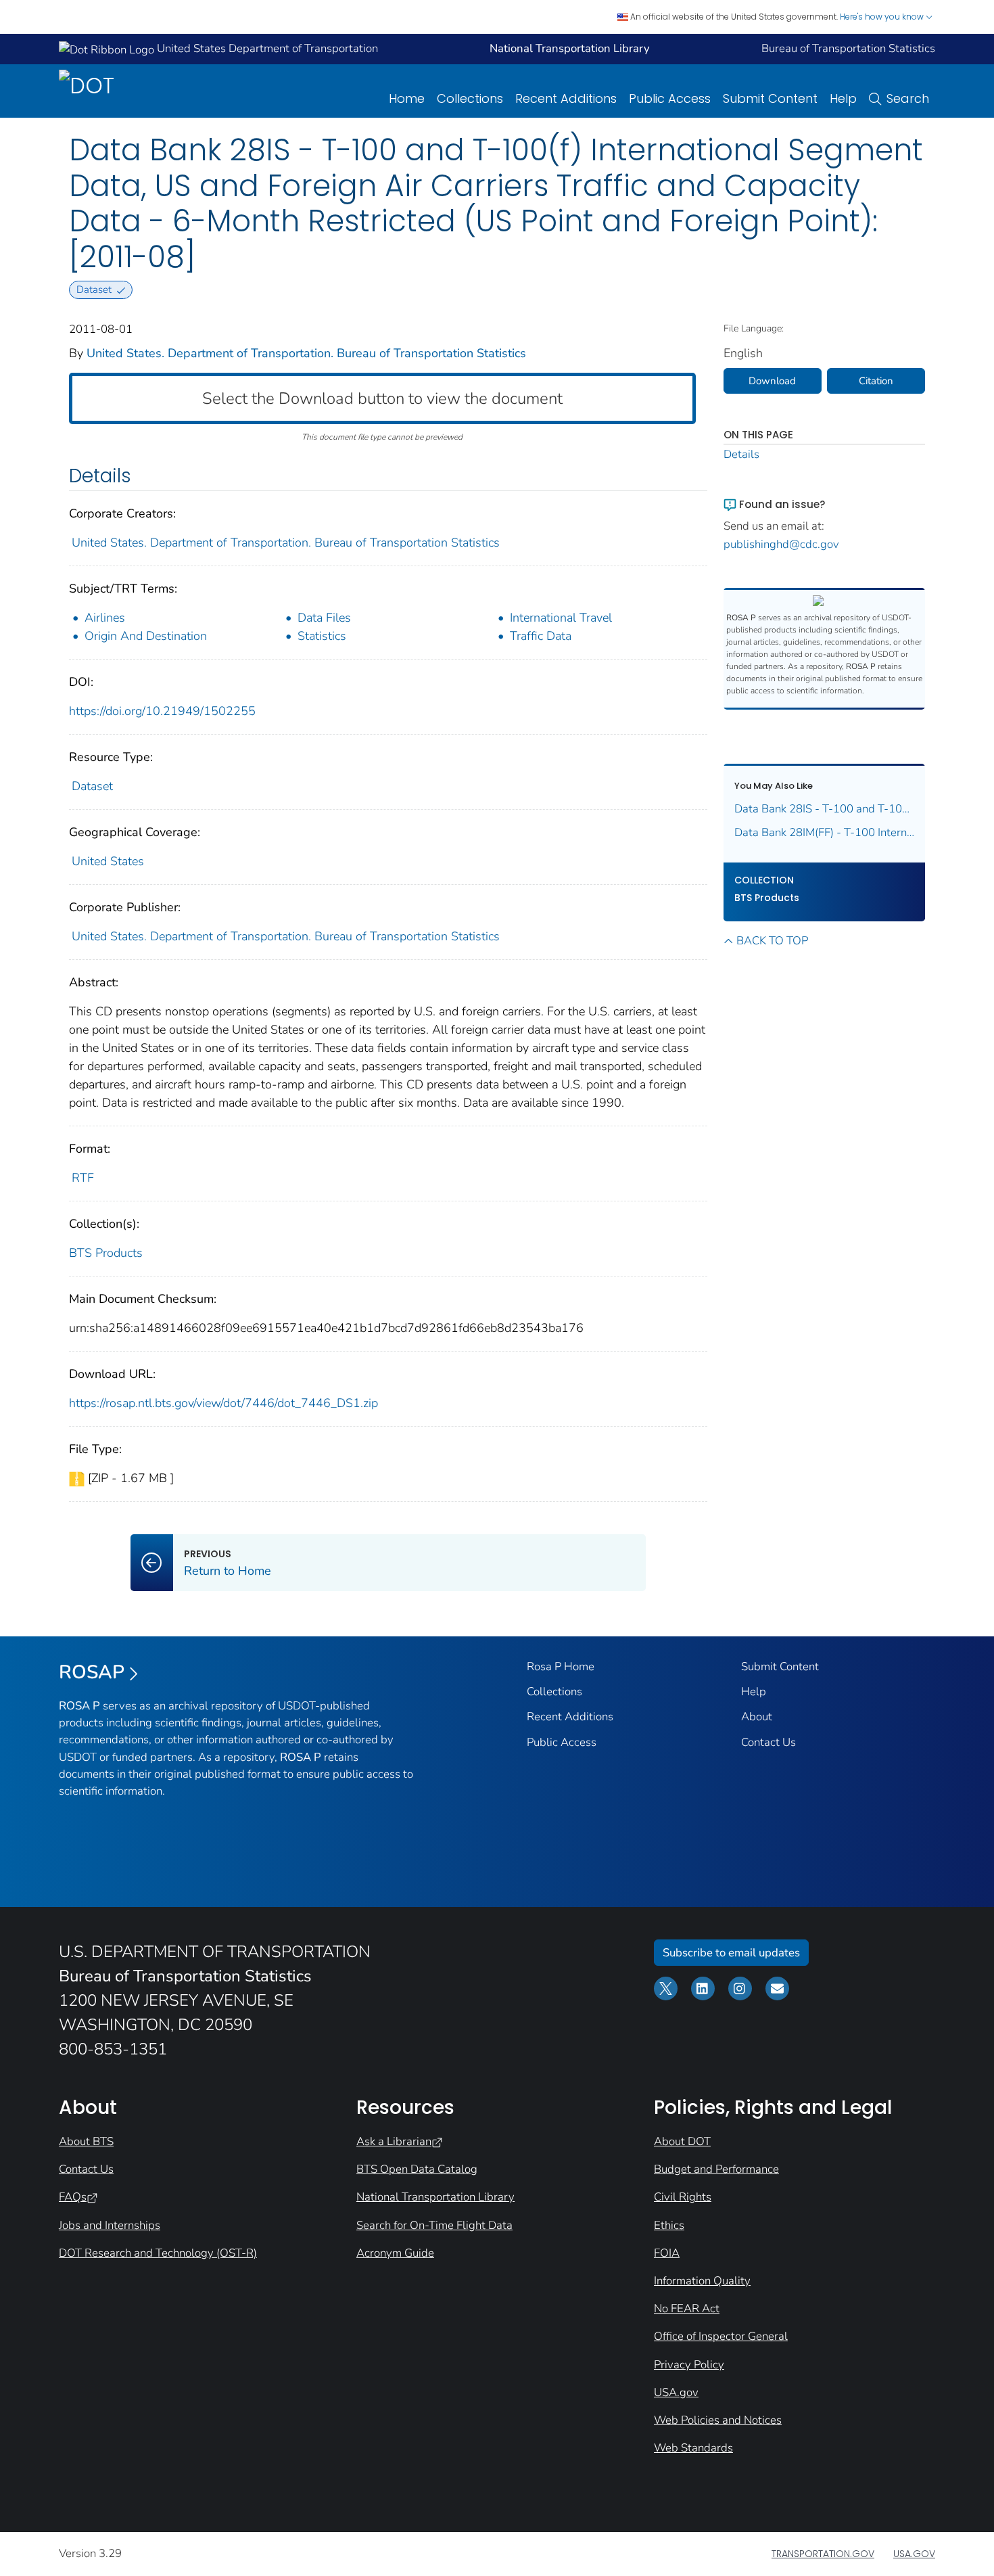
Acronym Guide (395, 2253)
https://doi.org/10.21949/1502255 (162, 711)
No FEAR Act (687, 2308)
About (757, 1717)
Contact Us (768, 1742)
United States (108, 861)
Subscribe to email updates (731, 1953)
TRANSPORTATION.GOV (823, 2554)
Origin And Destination (146, 636)
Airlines (105, 618)
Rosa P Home (561, 1666)
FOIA (667, 2253)
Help (843, 98)
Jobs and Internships (110, 2225)
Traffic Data (541, 636)
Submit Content (770, 98)
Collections (470, 98)
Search (908, 98)
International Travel (561, 618)
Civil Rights (683, 2197)
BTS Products (106, 1253)
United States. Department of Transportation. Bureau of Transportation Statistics (306, 353)
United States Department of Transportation (266, 48)
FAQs (73, 2197)
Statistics (322, 636)
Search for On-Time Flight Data (434, 2225)
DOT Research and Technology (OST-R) (158, 2253)
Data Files (324, 618)
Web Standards (693, 2448)
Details (741, 454)
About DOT (682, 2141)
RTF (83, 1178)
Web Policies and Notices (718, 2420)
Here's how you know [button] (883, 17)
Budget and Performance (716, 2169)
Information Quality (702, 2281)
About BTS (86, 2141)
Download (772, 381)
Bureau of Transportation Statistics (848, 48)
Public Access (670, 98)
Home (407, 98)
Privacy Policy (689, 2365)
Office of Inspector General (721, 2336)
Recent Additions (566, 98)
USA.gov (676, 2392)
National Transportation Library (435, 2197)
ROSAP (92, 1672)
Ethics (669, 2225)
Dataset (92, 786)
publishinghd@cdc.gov (781, 544)
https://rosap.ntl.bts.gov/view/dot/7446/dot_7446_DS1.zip (223, 1403)
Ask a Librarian (394, 2141)
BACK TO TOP (772, 941)
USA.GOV (914, 2554)
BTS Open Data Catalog (417, 2169)
